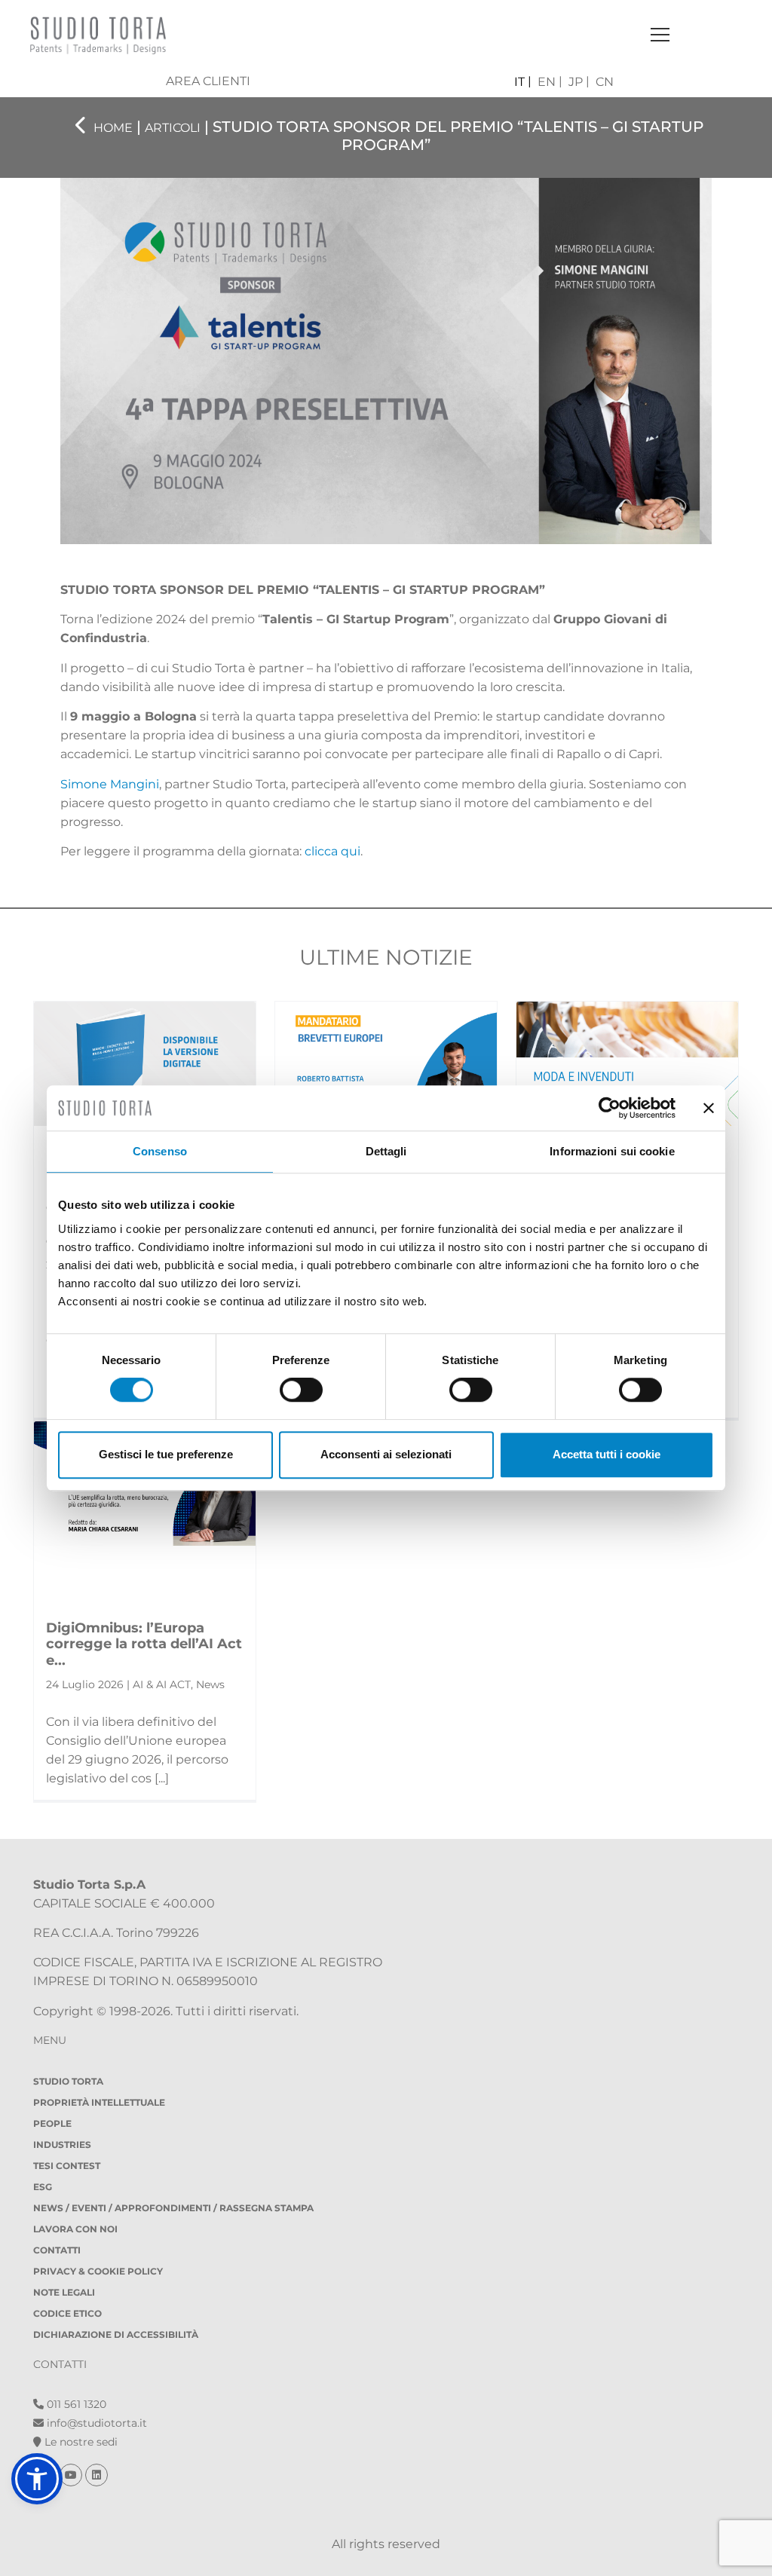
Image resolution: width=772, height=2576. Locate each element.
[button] (37, 2479)
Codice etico (67, 2313)
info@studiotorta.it (95, 2423)
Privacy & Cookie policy (98, 2271)
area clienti (208, 81)
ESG (43, 2187)
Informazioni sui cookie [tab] (612, 1151)
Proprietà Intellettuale (99, 2102)
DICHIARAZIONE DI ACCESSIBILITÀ (116, 2334)
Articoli (173, 128)
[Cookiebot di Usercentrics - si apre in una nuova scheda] (610, 1108)
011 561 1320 (75, 2404)
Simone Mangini (110, 784)
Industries (62, 2145)
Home (113, 128)
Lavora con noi (75, 2229)
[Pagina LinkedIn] (96, 2475)
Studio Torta (68, 2081)
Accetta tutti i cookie (607, 1454)
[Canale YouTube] (72, 2475)
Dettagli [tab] (386, 1151)
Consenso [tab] (160, 1151)
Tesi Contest (67, 2166)
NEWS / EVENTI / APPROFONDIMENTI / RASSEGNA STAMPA (173, 2208)
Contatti (57, 2250)
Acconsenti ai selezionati (386, 1454)
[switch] (301, 1390)
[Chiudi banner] (709, 1108)
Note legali (64, 2292)
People (52, 2123)
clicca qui (332, 851)
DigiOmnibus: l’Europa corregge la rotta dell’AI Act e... (144, 1644)
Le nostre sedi (80, 2442)
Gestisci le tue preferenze (166, 1454)
